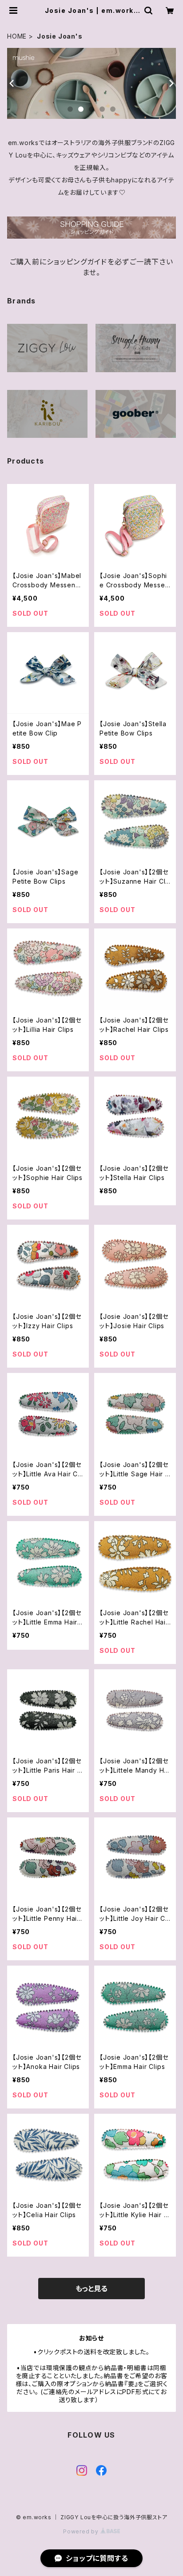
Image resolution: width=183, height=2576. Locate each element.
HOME (17, 36)
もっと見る (91, 2289)
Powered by (82, 2531)
